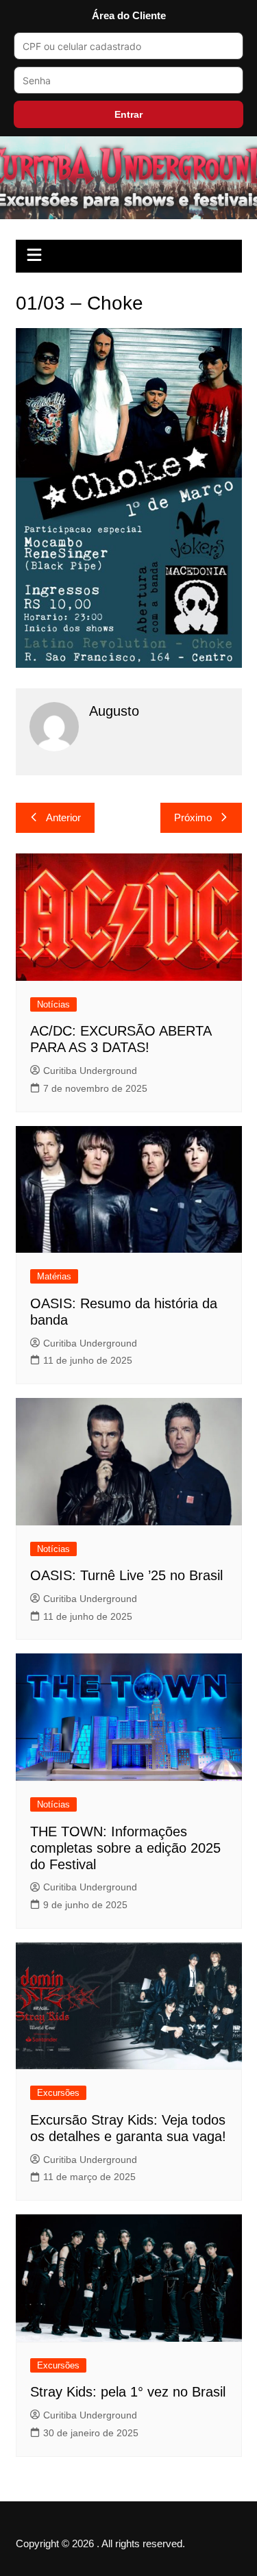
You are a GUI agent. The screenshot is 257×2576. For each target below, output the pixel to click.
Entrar (128, 114)
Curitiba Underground (90, 1071)
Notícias (53, 1004)
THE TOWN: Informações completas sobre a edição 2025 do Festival (125, 1848)
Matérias (54, 1276)
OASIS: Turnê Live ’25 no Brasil (126, 1575)
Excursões (58, 2093)
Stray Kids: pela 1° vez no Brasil (128, 2392)
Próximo (193, 817)
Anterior (63, 817)
